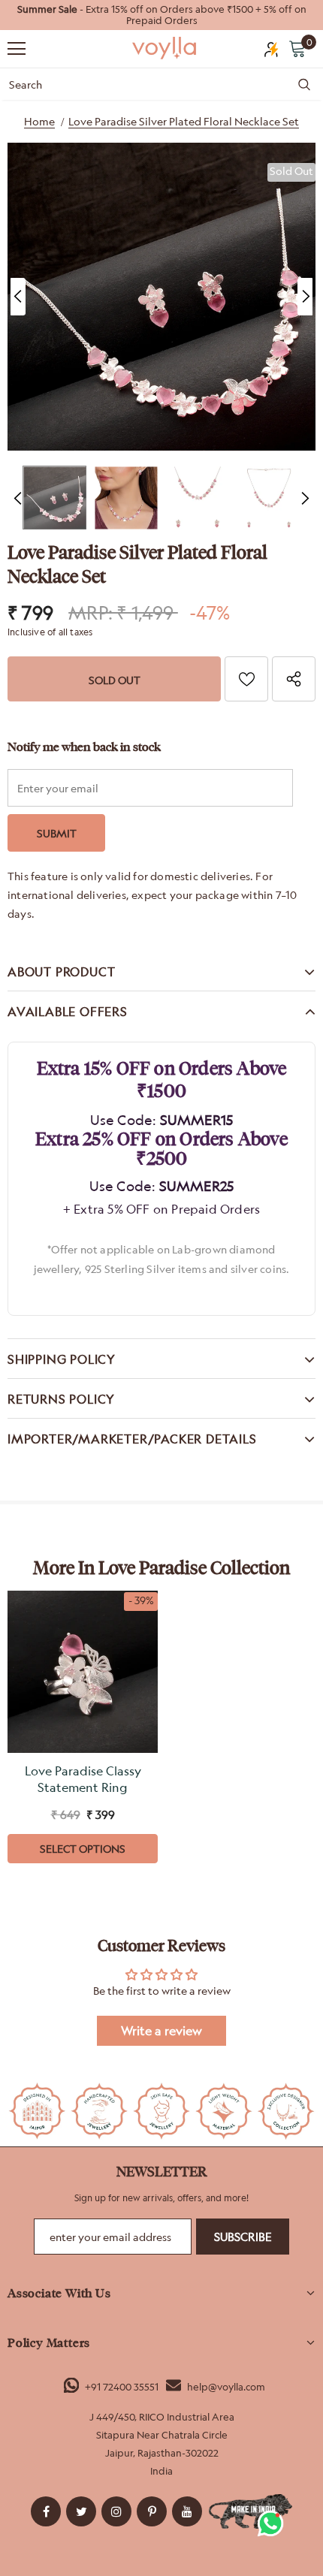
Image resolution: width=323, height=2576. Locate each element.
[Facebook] (46, 2511)
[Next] (305, 297)
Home (39, 121)
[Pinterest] (152, 2511)
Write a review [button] (161, 2031)
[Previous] (18, 297)
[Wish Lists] (246, 679)
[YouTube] (187, 2511)
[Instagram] (116, 2511)
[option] (161, 15)
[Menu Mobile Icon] (17, 49)
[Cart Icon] (297, 48)
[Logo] (165, 48)
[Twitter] (81, 2511)
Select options (83, 1849)
